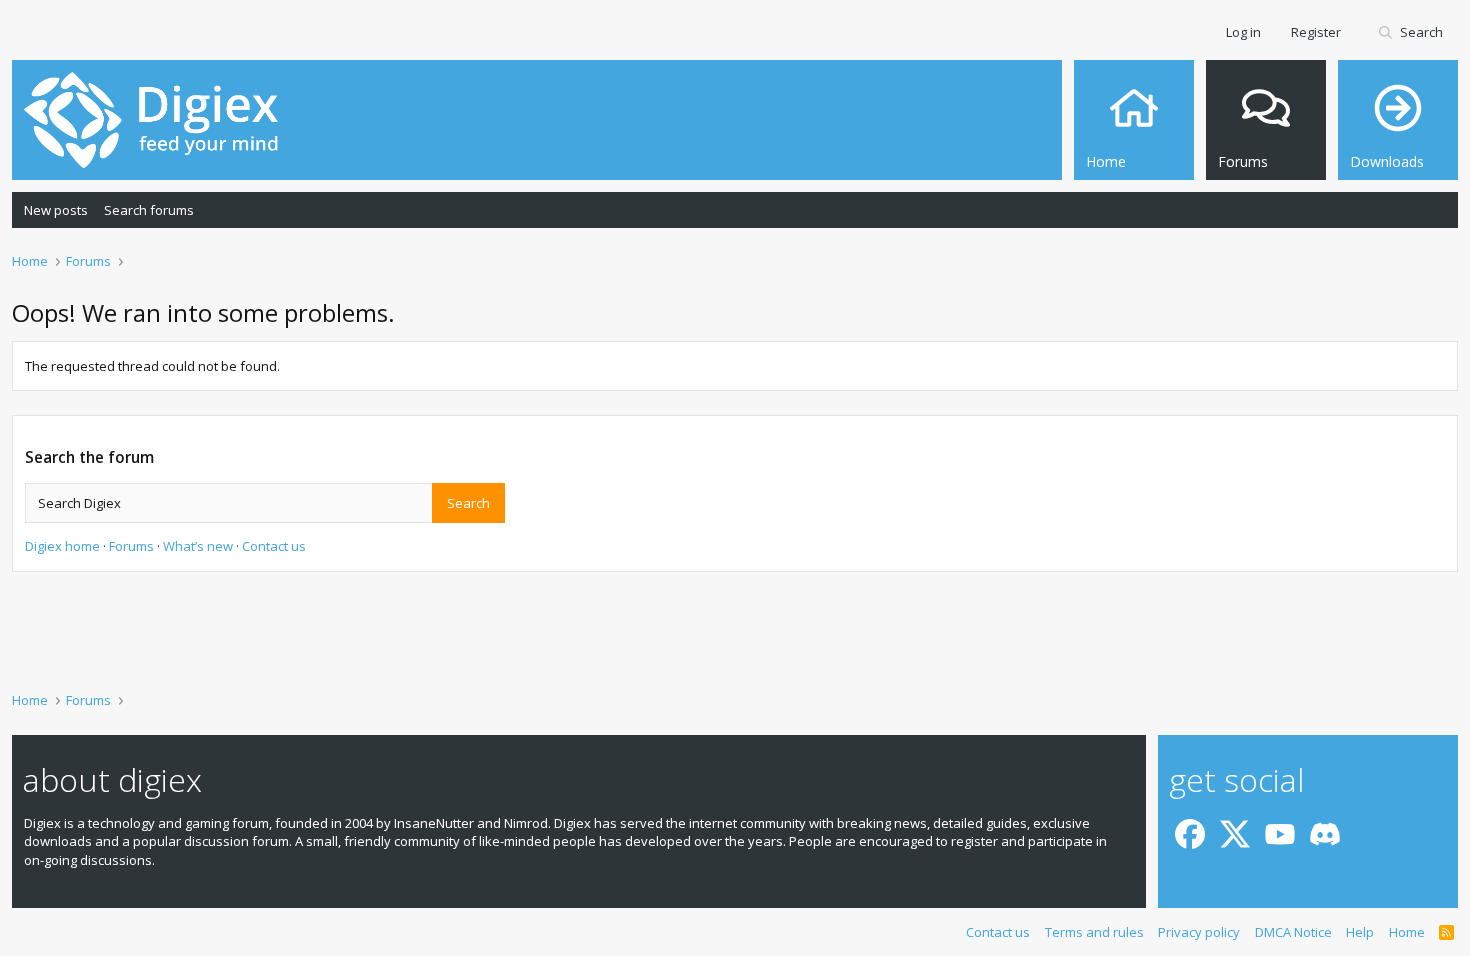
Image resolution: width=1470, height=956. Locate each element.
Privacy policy (1199, 932)
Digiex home (62, 546)
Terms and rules (1094, 932)
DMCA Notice (1293, 932)
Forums (131, 546)
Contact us (274, 546)
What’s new (198, 546)
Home (1407, 932)
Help (1360, 932)
